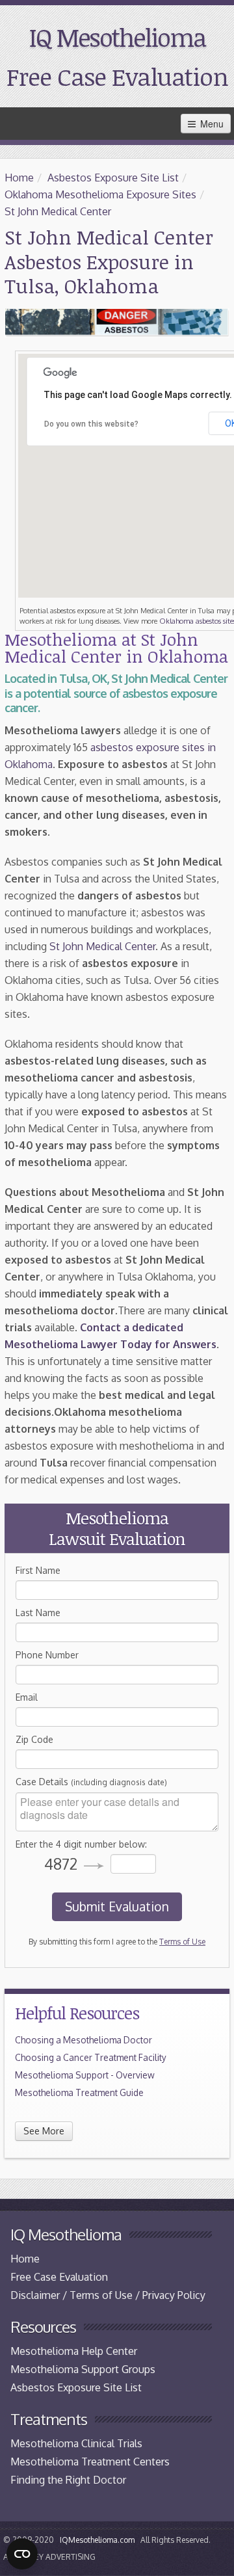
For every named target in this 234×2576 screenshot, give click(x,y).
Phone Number (47, 1655)
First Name (38, 1570)
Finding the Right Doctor (68, 2480)
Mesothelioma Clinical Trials (76, 2443)
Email (27, 1697)
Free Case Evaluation (117, 76)
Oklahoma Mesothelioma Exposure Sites (100, 194)
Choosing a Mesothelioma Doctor (84, 2040)
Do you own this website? (91, 424)
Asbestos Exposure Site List (113, 178)
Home (19, 178)
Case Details (91, 1782)
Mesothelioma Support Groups (83, 2369)
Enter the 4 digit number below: (81, 1844)
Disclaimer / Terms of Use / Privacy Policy (108, 2295)
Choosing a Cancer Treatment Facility (91, 2057)
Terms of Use (182, 1942)
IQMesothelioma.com (97, 2540)
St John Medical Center (58, 211)
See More (44, 2131)
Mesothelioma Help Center (74, 2351)
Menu (211, 124)
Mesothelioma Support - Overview (85, 2075)
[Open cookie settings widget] (22, 2554)
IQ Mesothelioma (117, 37)
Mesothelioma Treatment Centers (90, 2462)
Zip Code (34, 1739)
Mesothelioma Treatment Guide (79, 2092)
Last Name (38, 1613)
